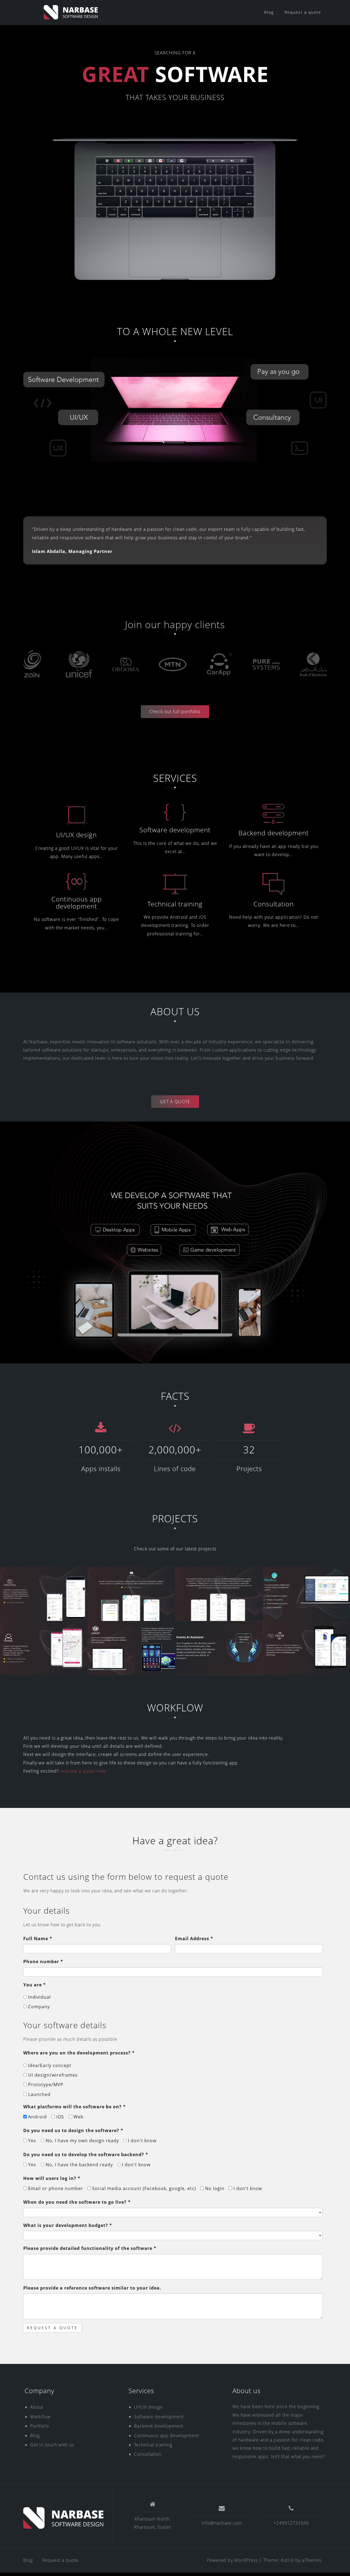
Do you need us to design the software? (73, 2130)
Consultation (274, 904)
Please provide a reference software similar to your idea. (92, 2288)
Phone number (43, 1962)
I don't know (142, 2141)
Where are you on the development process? (79, 2053)
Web (78, 2117)
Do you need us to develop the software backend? (86, 2155)
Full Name (38, 1939)
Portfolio (40, 2426)
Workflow (40, 2417)
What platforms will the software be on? (75, 2107)
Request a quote (303, 12)
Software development (175, 830)
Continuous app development (77, 902)
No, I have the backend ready (79, 2165)
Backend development (274, 833)
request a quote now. (84, 1771)
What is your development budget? (68, 2225)
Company (38, 2007)
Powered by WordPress (232, 2560)
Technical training (175, 904)
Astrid (287, 2560)
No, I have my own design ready (82, 2141)
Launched (39, 2094)
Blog (269, 12)
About (37, 2407)
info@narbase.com (222, 2523)
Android (37, 2117)
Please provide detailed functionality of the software (90, 2248)
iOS (59, 2117)
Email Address (194, 1939)
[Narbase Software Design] (64, 2518)
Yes (31, 2141)
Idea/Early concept (49, 2065)
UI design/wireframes (52, 2075)
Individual (39, 1997)
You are (35, 1985)
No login (214, 2188)
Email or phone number (55, 2188)
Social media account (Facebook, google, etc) (143, 2188)
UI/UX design (76, 835)
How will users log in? (52, 2178)
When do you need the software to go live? (77, 2202)
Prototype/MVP (45, 2085)
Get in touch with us (52, 2445)
